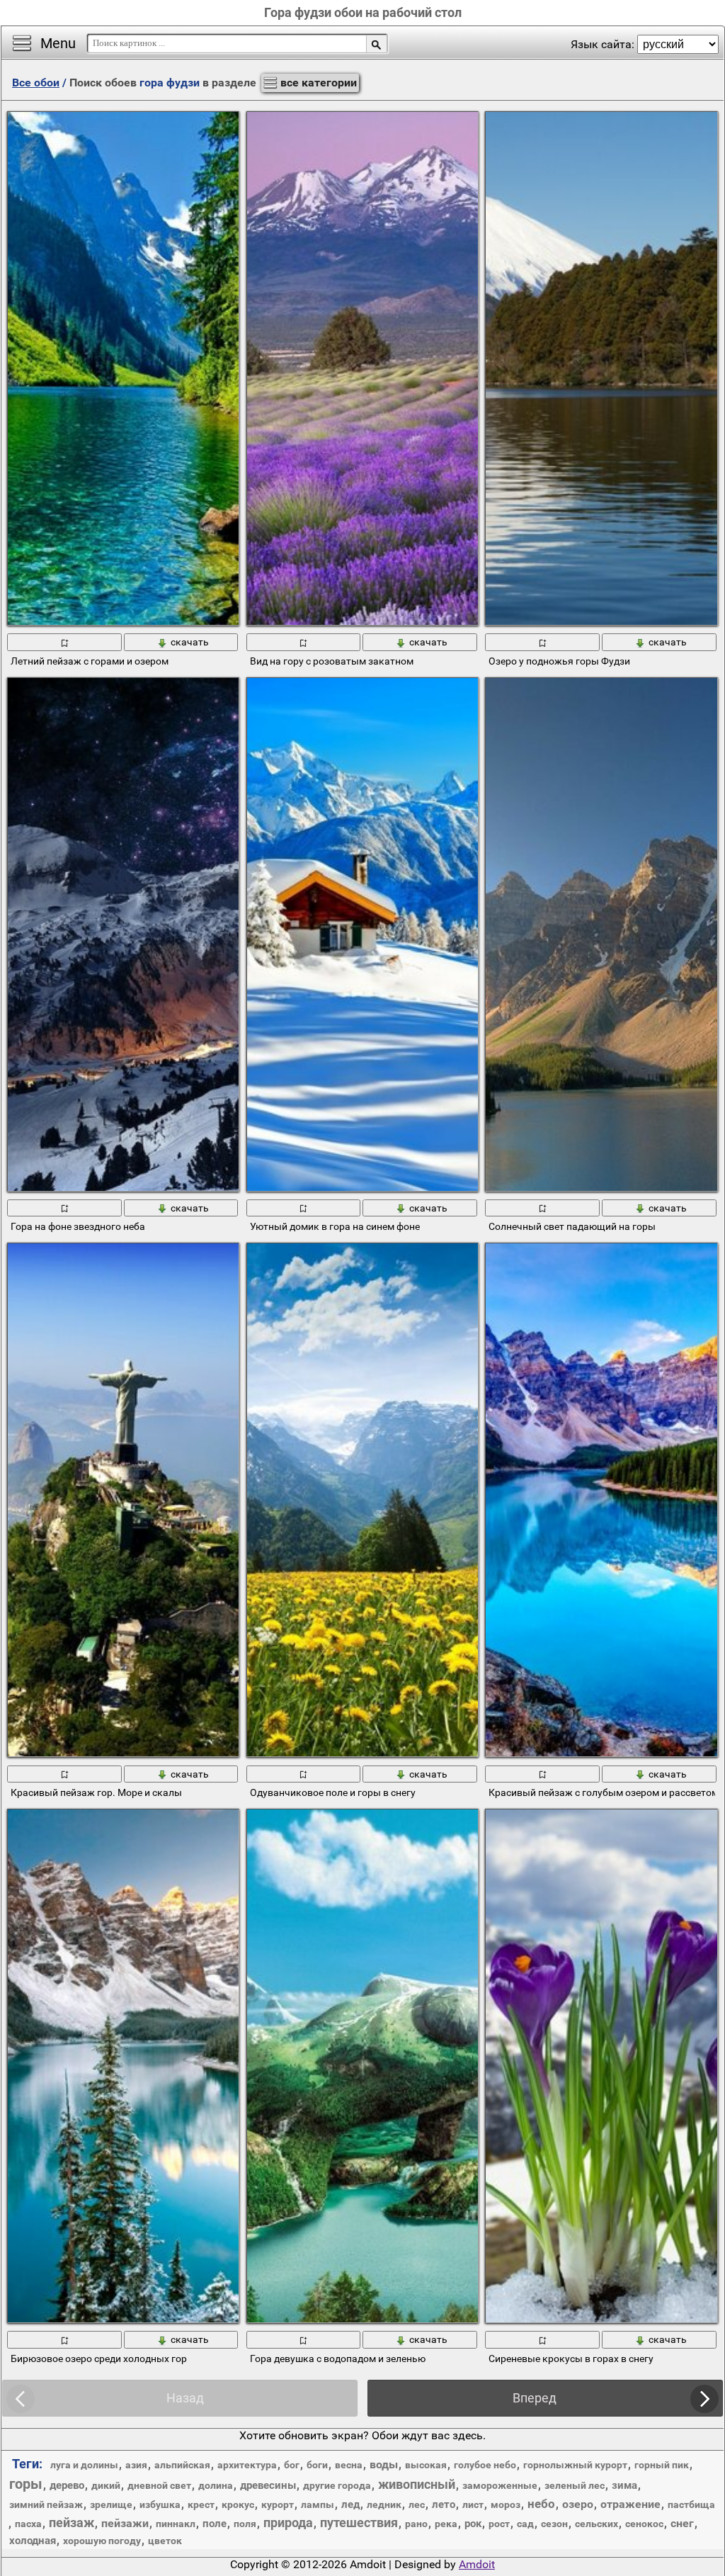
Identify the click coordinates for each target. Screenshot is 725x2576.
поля (245, 2524)
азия (136, 2465)
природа (288, 2523)
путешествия (359, 2523)
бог (292, 2465)
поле (215, 2524)
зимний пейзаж (46, 2504)
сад (525, 2524)
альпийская (182, 2465)
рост (499, 2524)
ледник (384, 2504)
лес (417, 2504)
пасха (28, 2524)
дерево (67, 2485)
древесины (268, 2485)
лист (473, 2504)
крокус (238, 2504)
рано (416, 2524)
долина (216, 2485)
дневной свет (159, 2485)
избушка (160, 2504)
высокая (426, 2465)
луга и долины (84, 2465)
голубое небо (485, 2465)
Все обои (36, 83)
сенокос (644, 2524)
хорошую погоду (102, 2541)
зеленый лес (575, 2485)
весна (349, 2465)
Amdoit (477, 2564)
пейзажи (125, 2523)
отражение (630, 2504)
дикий (106, 2485)
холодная (33, 2541)
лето (444, 2504)
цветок (165, 2541)
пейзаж (72, 2523)
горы (26, 2484)
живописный (417, 2484)
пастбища (691, 2504)
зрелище (111, 2504)
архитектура (247, 2465)
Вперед (535, 2398)
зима (624, 2485)
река (446, 2524)
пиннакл (176, 2524)
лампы (318, 2504)
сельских (596, 2524)
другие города (337, 2485)
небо (541, 2504)
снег (682, 2523)
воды (384, 2464)
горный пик (662, 2465)
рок (473, 2524)
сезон (554, 2524)
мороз (506, 2504)
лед (350, 2504)
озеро (578, 2504)
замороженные (500, 2485)
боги (317, 2465)
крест (201, 2504)
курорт (278, 2504)
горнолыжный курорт (575, 2465)
